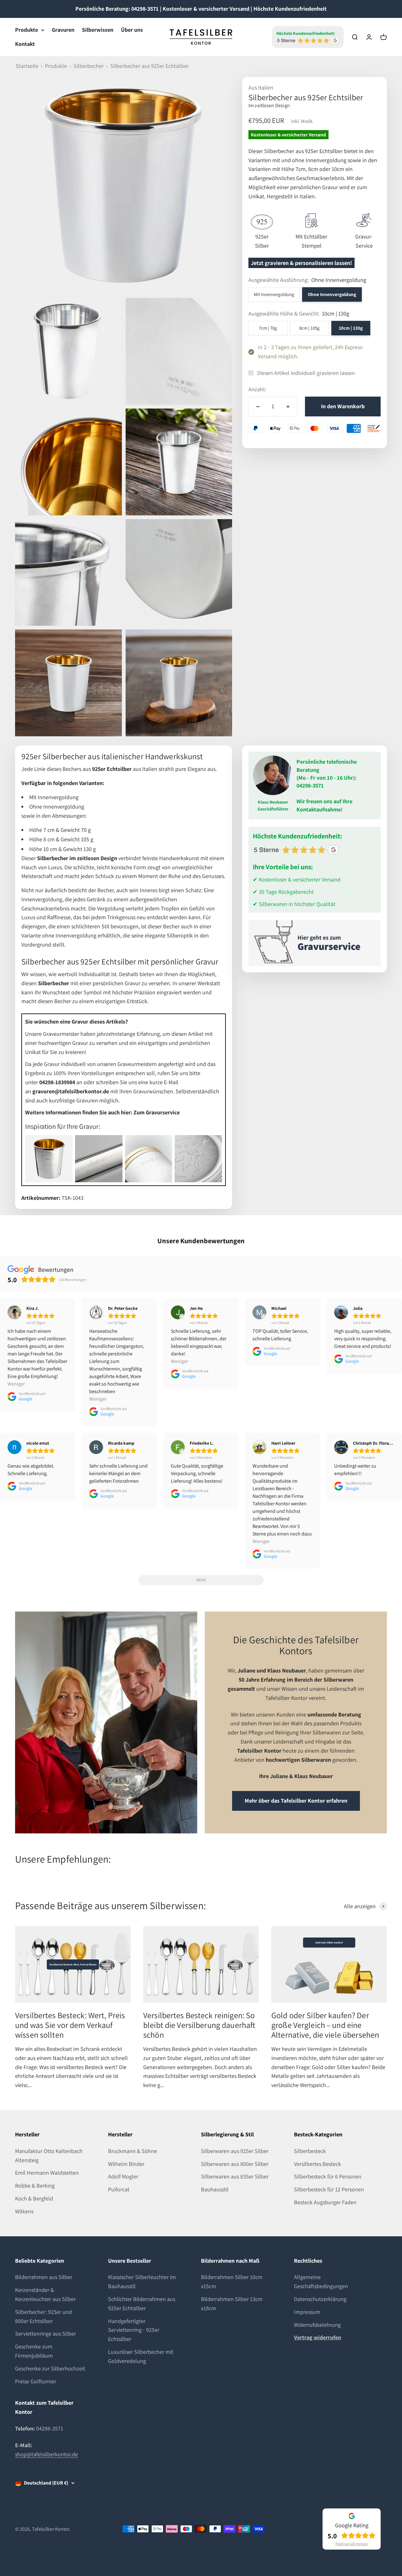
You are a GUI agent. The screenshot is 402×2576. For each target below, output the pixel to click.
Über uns (132, 30)
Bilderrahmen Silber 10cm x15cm (232, 2282)
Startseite (27, 66)
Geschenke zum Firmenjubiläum (34, 2351)
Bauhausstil (215, 2189)
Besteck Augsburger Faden (325, 2202)
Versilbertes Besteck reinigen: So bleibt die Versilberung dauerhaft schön (199, 2025)
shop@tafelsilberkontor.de (46, 2454)
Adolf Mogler (123, 2176)
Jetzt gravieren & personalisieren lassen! (301, 263)
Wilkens (24, 2211)
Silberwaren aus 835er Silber (235, 2176)
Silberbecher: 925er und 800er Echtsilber (43, 2316)
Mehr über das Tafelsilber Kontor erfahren (296, 1801)
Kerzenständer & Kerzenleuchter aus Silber (45, 2294)
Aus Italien (261, 88)
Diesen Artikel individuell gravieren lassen (306, 373)
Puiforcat (119, 2189)
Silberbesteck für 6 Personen (328, 2176)
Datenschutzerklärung (320, 2299)
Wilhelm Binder (126, 2164)
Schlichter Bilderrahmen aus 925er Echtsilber (142, 2304)
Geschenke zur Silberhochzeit (50, 2368)
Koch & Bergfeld (34, 2198)
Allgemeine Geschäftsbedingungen (321, 2282)
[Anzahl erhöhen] (288, 406)
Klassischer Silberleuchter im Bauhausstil (142, 2282)
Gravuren (63, 30)
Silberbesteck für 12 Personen (329, 2189)
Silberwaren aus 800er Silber (235, 2164)
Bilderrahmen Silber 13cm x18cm (232, 2304)
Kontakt (25, 44)
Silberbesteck (310, 2151)
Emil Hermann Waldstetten (47, 2173)
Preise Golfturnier (36, 2381)
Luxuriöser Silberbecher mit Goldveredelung (141, 2356)
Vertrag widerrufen (318, 2337)
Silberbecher (89, 66)
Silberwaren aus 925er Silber (235, 2151)
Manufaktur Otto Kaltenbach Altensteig (49, 2156)
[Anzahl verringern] (258, 406)
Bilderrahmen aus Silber (44, 2277)
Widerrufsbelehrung (317, 2325)
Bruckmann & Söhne (133, 2151)
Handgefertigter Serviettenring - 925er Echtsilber (134, 2330)
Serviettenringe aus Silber (46, 2334)
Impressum (307, 2312)
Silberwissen (98, 30)
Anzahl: (257, 389)
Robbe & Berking (35, 2186)
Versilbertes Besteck (318, 2164)
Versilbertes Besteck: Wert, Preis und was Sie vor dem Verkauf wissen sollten (70, 2025)
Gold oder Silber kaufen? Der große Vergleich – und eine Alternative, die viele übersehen (325, 2025)
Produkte (27, 30)
